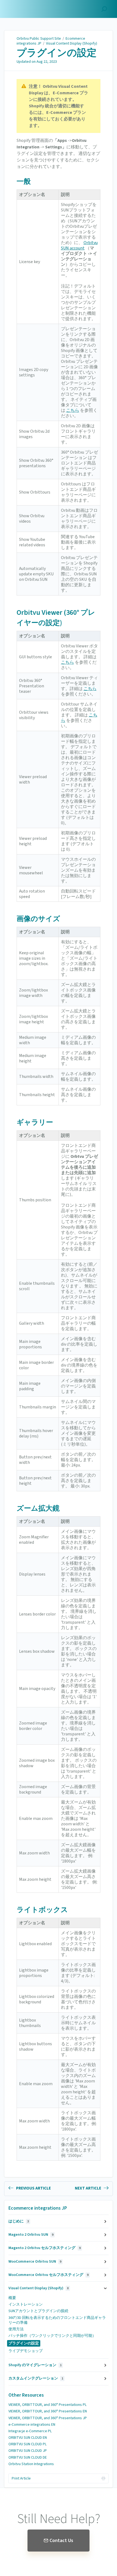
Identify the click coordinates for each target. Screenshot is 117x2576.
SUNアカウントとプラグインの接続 (38, 2311)
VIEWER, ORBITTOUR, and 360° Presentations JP (48, 2418)
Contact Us (61, 2541)
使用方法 (16, 2329)
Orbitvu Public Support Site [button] (29, 6)
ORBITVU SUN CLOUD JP (28, 2451)
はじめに (19, 2221)
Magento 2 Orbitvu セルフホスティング (44, 2248)
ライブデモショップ (26, 2351)
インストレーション (26, 2304)
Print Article (21, 2478)
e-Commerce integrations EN (32, 2425)
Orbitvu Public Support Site (39, 39)
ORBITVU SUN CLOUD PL (27, 2444)
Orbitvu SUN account (79, 245)
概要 (12, 2298)
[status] (59, 106)
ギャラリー (35, 1122)
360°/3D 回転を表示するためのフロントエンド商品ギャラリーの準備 (57, 2320)
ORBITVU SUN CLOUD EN (28, 2438)
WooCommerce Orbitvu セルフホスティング (48, 2275)
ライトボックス (42, 1910)
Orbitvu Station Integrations (31, 2464)
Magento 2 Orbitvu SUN (31, 2235)
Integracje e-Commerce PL (30, 2431)
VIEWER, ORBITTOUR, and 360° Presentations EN (48, 2411)
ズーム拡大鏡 (38, 1508)
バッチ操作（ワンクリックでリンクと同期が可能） (52, 2336)
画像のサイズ (38, 919)
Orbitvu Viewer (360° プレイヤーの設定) (56, 618)
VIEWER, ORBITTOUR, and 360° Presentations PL (47, 2405)
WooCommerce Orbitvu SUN (35, 2262)
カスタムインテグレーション (36, 2378)
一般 (24, 181)
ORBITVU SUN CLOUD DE (28, 2458)
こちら (73, 410)
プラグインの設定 (57, 53)
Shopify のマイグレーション (35, 2365)
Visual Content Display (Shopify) (72, 43)
